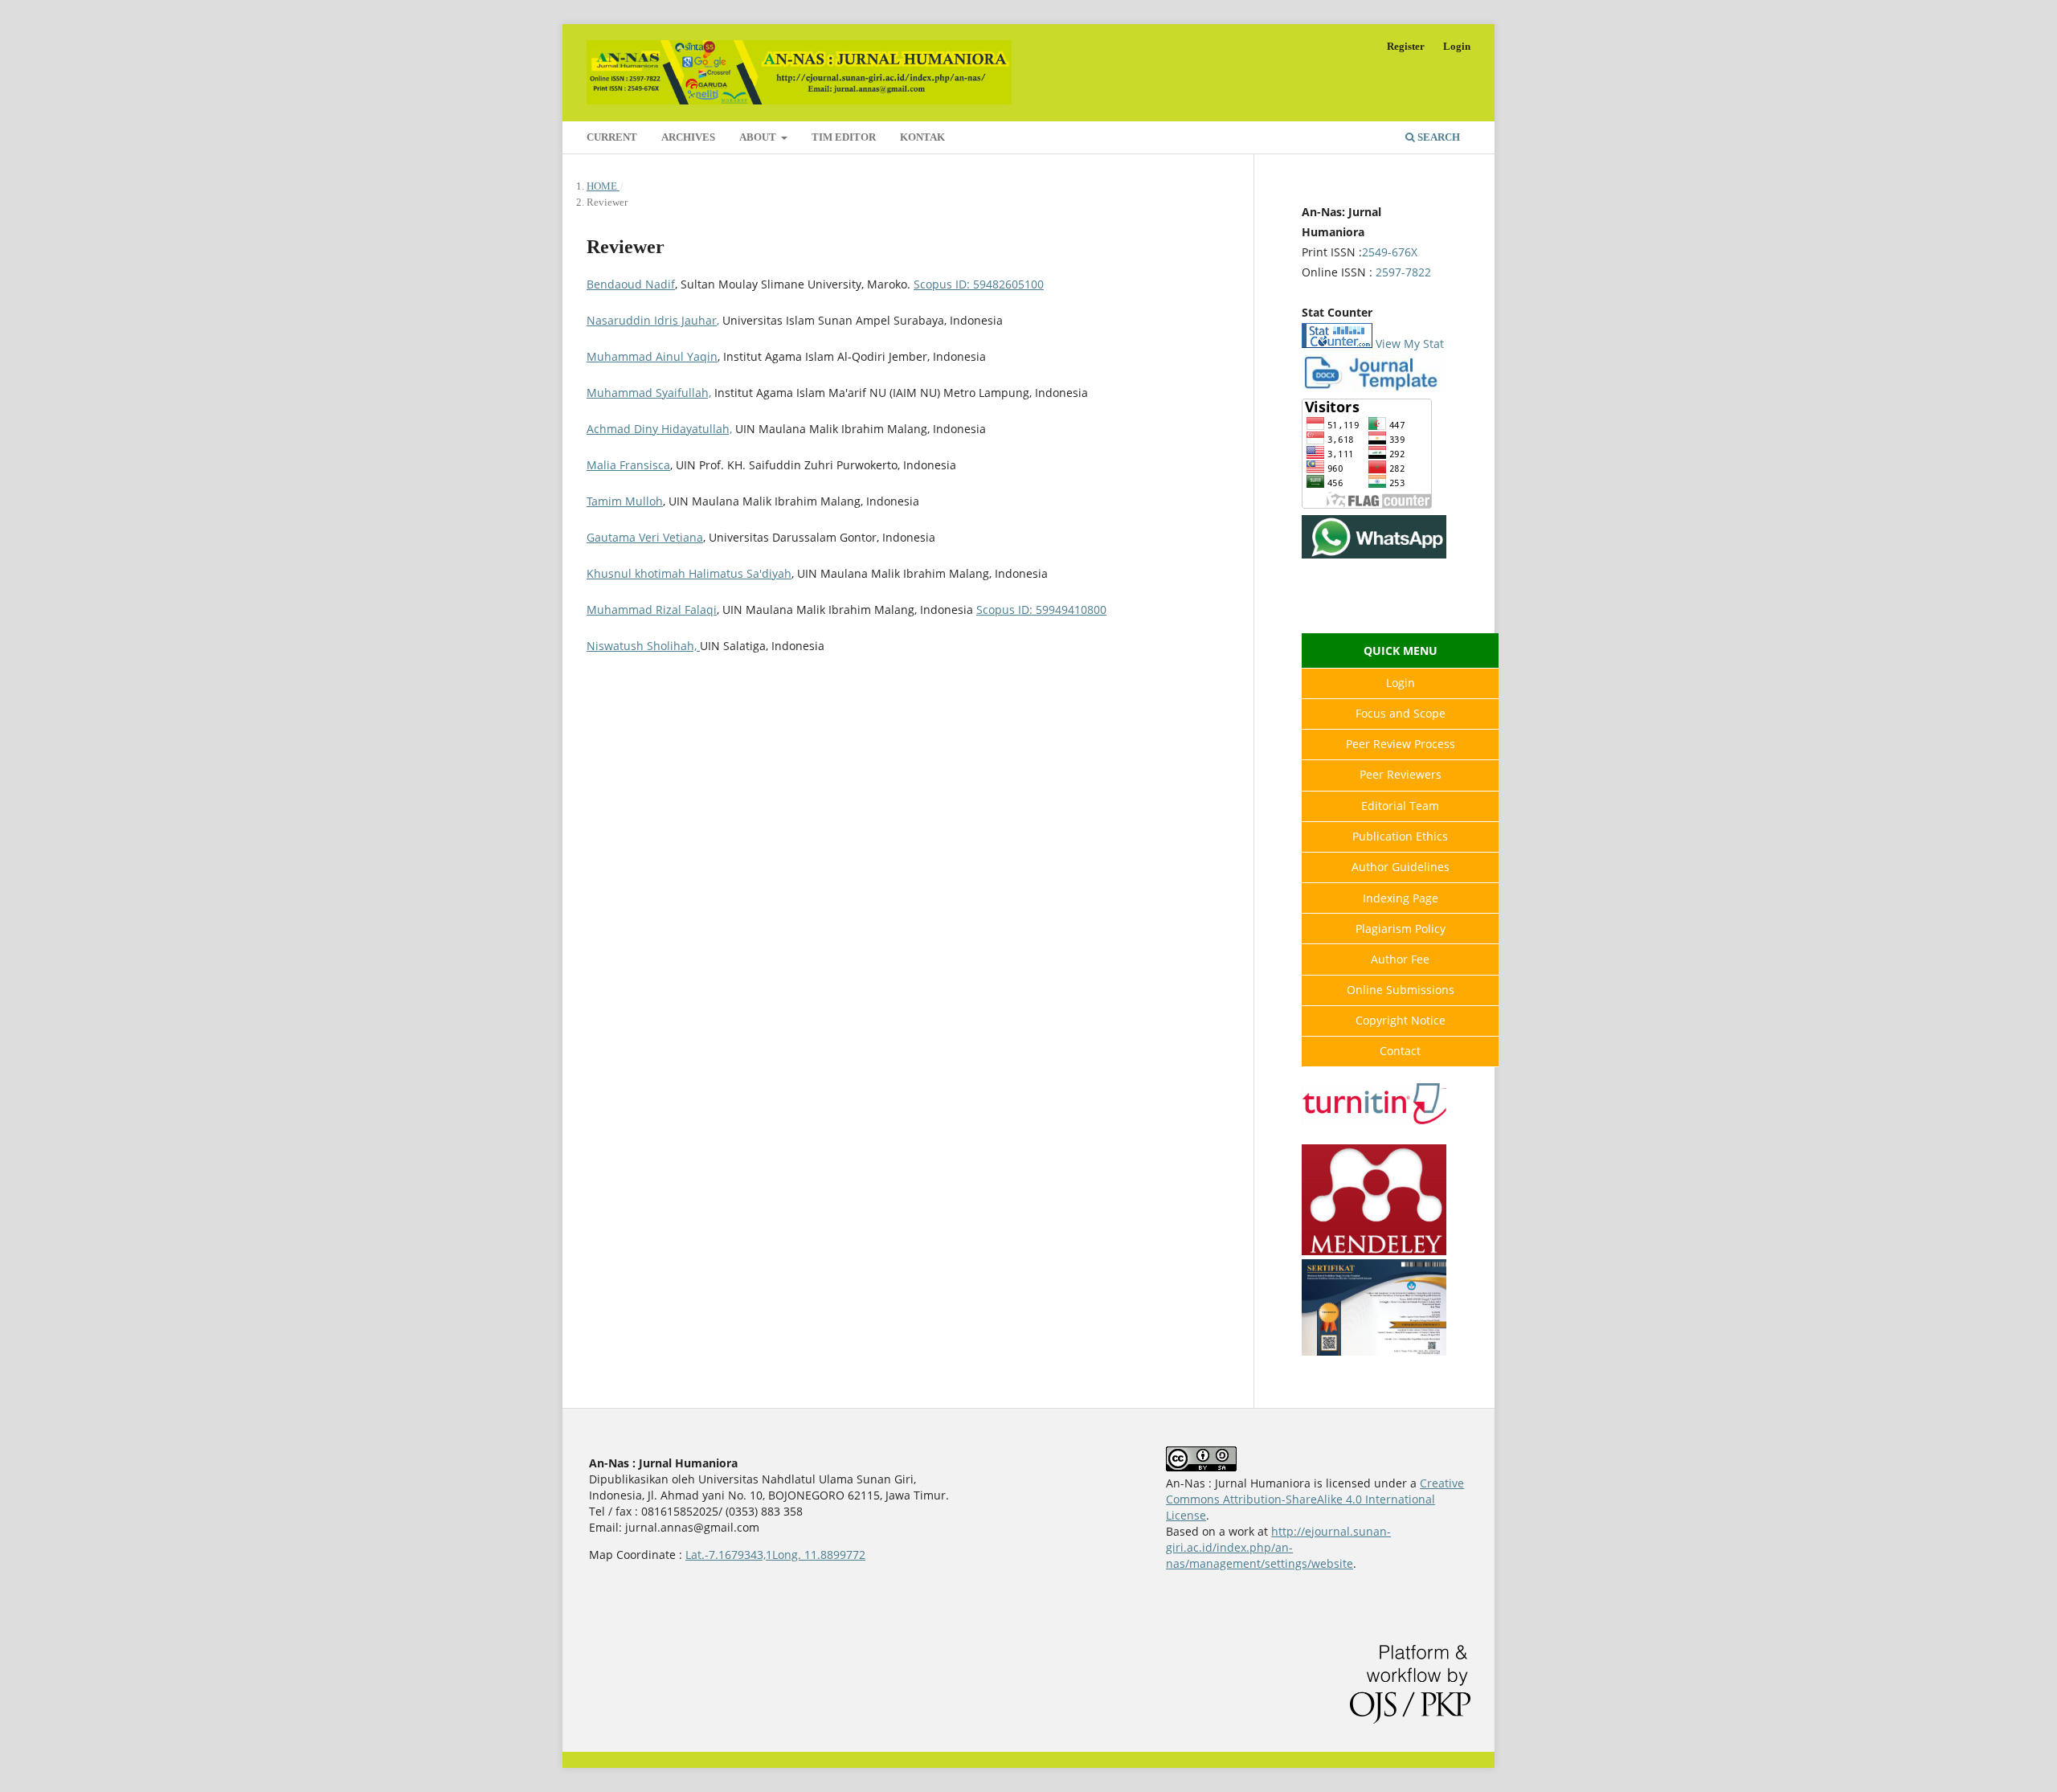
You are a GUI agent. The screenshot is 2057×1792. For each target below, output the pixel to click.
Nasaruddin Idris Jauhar (652, 320)
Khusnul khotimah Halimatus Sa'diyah (689, 573)
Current (612, 137)
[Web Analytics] (1337, 344)
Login (1457, 46)
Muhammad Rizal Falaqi (652, 610)
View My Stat (1410, 344)
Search (1437, 137)
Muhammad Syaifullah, (649, 393)
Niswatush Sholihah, (643, 646)
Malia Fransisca (628, 465)
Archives (688, 137)
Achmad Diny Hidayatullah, (659, 429)
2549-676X (1390, 252)
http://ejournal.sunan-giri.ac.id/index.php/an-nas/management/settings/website (1278, 1547)
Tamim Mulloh (625, 501)
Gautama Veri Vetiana (645, 537)
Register (1406, 46)
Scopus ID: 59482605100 (979, 284)
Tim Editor (844, 137)
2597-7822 (1403, 272)
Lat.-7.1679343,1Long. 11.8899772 (775, 1555)
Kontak (922, 137)
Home (603, 186)
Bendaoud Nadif (631, 284)
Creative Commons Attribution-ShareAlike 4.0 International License (1315, 1499)
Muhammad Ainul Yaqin (652, 356)
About (759, 137)
